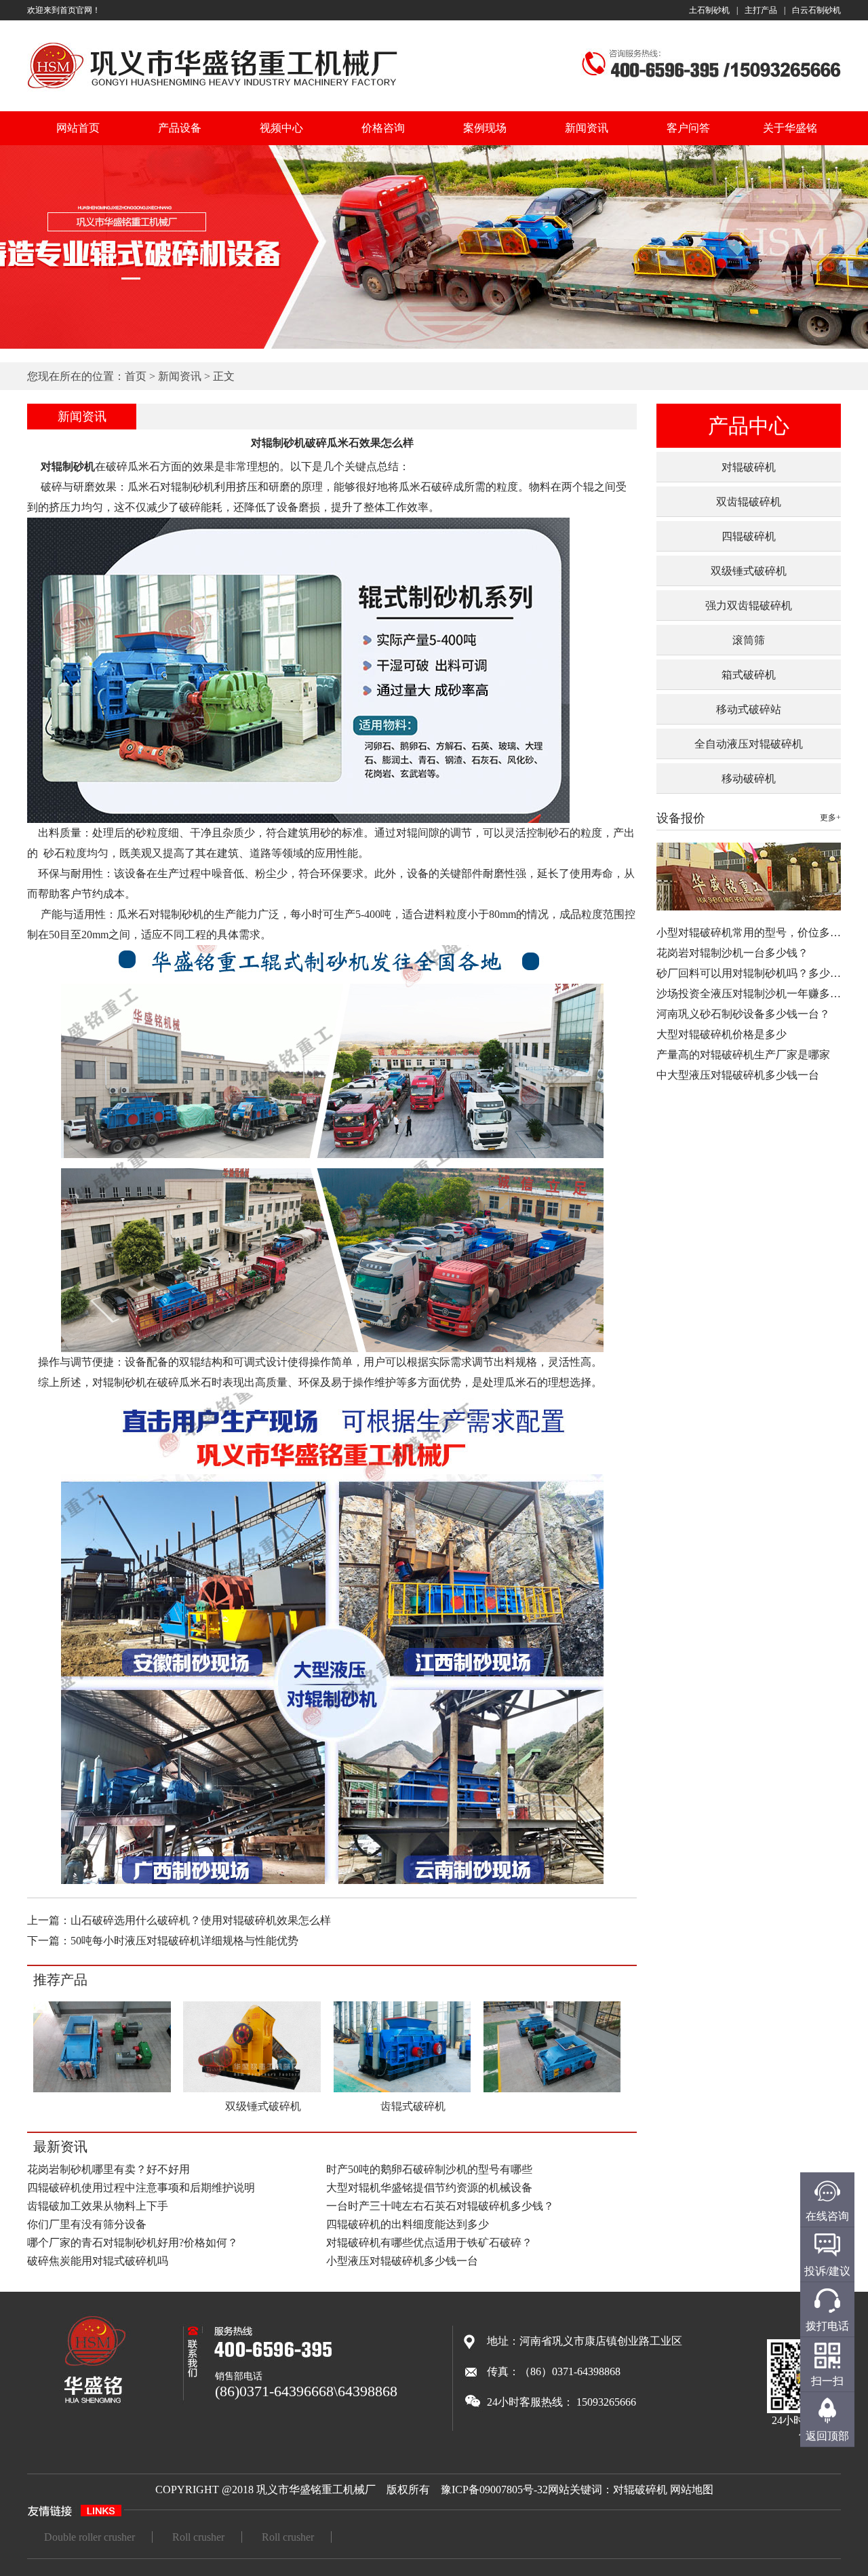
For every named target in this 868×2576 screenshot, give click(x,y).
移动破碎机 (749, 778)
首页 (136, 376)
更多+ (830, 818)
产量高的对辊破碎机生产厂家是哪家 (743, 1055)
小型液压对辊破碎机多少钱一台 (402, 2261)
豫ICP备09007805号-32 (494, 2490)
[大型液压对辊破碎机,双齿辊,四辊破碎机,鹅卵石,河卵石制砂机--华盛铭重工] (213, 91)
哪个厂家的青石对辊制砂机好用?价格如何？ (133, 2243)
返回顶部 (827, 2436)
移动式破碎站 (749, 709)
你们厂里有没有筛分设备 (87, 2224)
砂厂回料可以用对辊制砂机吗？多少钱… (754, 973)
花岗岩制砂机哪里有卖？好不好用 (108, 2169)
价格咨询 (383, 128)
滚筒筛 (749, 640)
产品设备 (180, 128)
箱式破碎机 (749, 675)
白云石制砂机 (816, 10)
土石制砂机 (709, 10)
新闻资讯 (587, 128)
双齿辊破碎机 (749, 502)
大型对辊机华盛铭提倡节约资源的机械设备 (429, 2188)
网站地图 (692, 2490)
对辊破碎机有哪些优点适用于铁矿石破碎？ (429, 2243)
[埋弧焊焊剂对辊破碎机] (102, 2090)
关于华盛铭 (790, 128)
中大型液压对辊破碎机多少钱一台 (738, 1075)
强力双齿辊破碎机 (749, 605)
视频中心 (281, 128)
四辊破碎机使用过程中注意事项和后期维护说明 (141, 2188)
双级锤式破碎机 (749, 571)
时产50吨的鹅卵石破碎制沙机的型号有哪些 (429, 2169)
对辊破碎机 (749, 467)
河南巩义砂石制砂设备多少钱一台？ (743, 1014)
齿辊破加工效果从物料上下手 (98, 2206)
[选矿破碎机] (552, 2090)
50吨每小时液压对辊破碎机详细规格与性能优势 (184, 1941)
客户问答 (688, 128)
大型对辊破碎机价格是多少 (722, 1034)
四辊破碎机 (749, 536)
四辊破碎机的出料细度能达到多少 (408, 2224)
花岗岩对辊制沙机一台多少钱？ (732, 953)
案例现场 (485, 128)
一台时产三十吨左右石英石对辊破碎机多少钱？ (440, 2206)
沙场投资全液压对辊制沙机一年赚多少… (754, 994)
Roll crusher (198, 2537)
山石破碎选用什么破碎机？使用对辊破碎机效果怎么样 (201, 1920)
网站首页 (78, 128)
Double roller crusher (90, 2537)
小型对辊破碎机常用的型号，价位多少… (754, 933)
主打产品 (761, 10)
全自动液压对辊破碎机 (749, 744)
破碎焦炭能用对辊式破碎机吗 (98, 2261)
